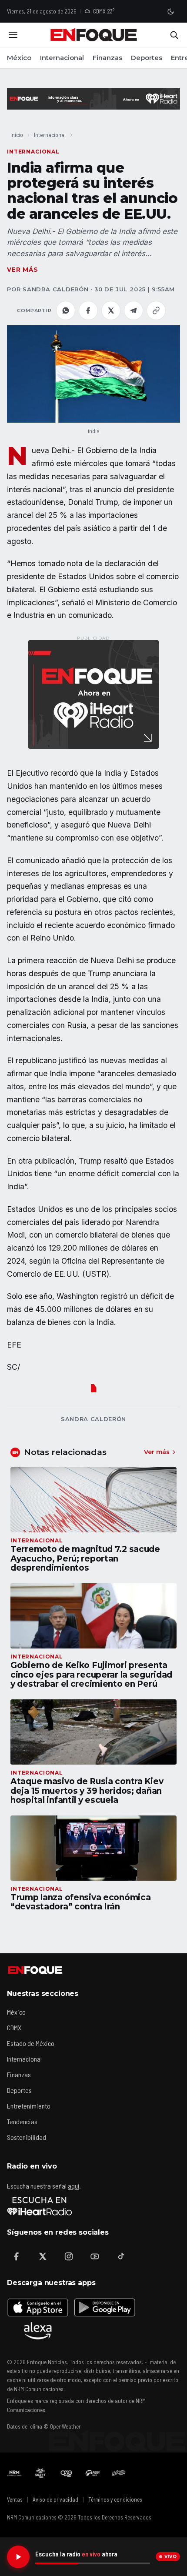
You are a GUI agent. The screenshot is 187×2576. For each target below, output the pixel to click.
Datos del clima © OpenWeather (44, 2426)
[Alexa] (38, 2331)
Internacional (62, 58)
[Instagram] (69, 2256)
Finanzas (107, 58)
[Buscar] (174, 35)
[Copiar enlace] (156, 310)
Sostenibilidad (27, 2137)
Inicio (17, 135)
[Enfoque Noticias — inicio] (93, 35)
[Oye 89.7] (67, 2473)
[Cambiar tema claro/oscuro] (170, 11)
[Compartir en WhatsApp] (66, 310)
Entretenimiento (29, 2106)
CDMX (14, 2027)
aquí (73, 2186)
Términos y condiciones (115, 2499)
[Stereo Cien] (93, 2473)
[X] (43, 2256)
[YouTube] (95, 2256)
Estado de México (31, 2043)
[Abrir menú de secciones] (13, 35)
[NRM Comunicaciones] (14, 2473)
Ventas (15, 2499)
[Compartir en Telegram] (134, 310)
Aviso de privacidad (55, 2499)
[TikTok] (121, 2256)
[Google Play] (104, 2307)
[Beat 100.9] (40, 2473)
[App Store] (38, 2307)
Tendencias (22, 2121)
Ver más (23, 270)
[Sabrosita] (119, 2473)
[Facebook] (17, 2256)
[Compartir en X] (111, 310)
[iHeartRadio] (40, 2206)
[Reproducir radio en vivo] (18, 2557)
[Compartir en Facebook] (88, 310)
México (19, 58)
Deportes (147, 58)
